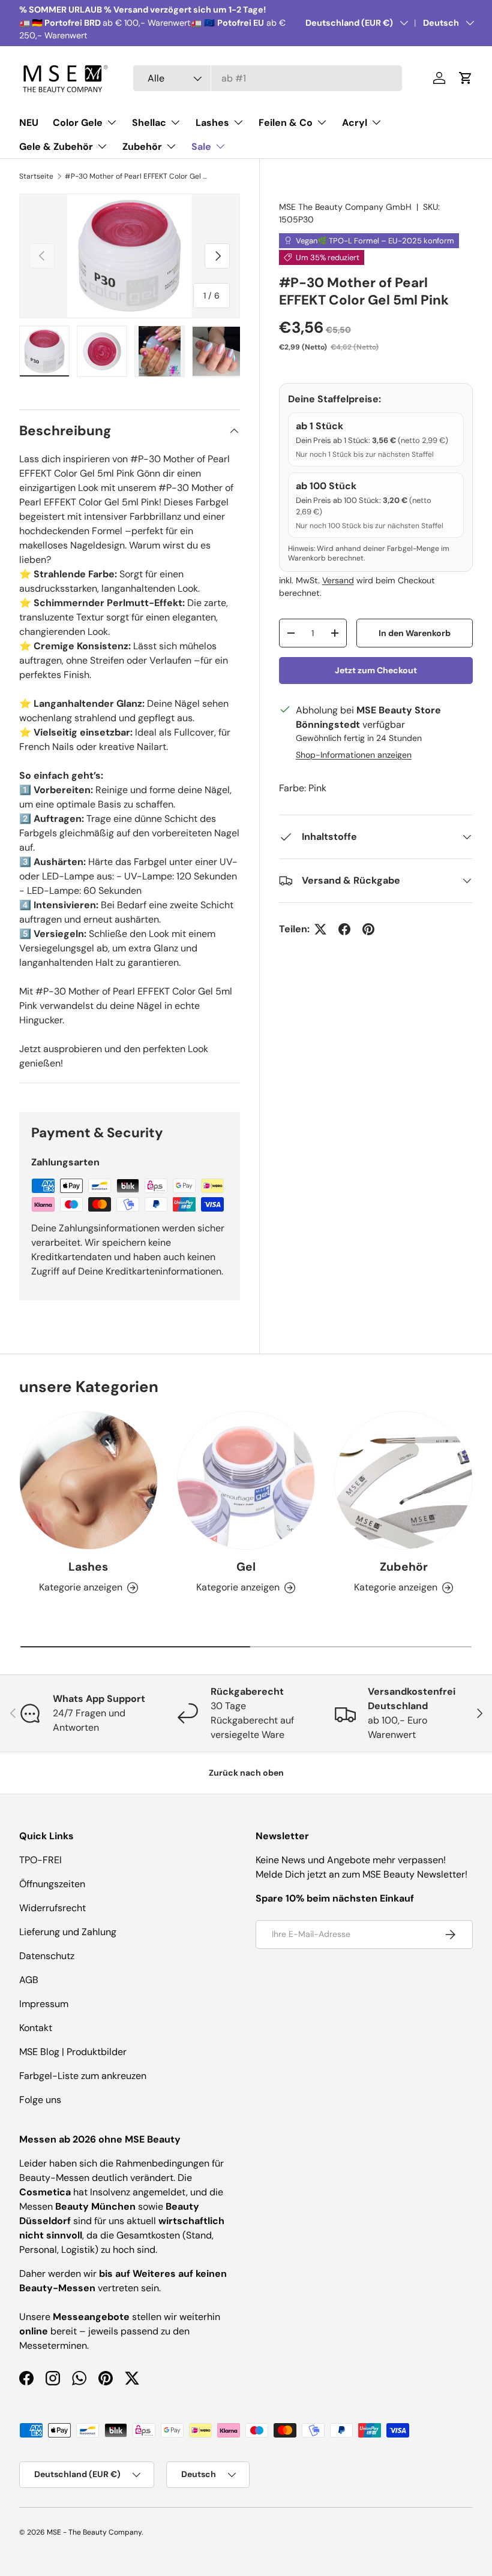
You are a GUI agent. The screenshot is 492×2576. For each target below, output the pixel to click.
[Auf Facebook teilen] (344, 929)
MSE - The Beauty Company (94, 2532)
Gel (246, 1567)
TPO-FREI (40, 1860)
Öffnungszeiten (52, 1884)
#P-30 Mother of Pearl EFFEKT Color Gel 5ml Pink (137, 176)
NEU (29, 123)
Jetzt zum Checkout (376, 670)
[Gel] (246, 1480)
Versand (338, 580)
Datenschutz (47, 1956)
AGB (29, 1980)
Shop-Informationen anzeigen (354, 755)
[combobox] (268, 78)
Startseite (36, 176)
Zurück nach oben (246, 1773)
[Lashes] (88, 1480)
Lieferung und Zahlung (68, 1932)
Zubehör (404, 1567)
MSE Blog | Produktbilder (73, 2052)
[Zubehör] (403, 1480)
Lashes (88, 1567)
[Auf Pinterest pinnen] (368, 929)
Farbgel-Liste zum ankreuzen (83, 2076)
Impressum (44, 2004)
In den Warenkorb (415, 633)
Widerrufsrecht (52, 1908)
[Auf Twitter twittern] (320, 929)
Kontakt (36, 2028)
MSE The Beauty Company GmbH (345, 207)
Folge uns (40, 2100)
